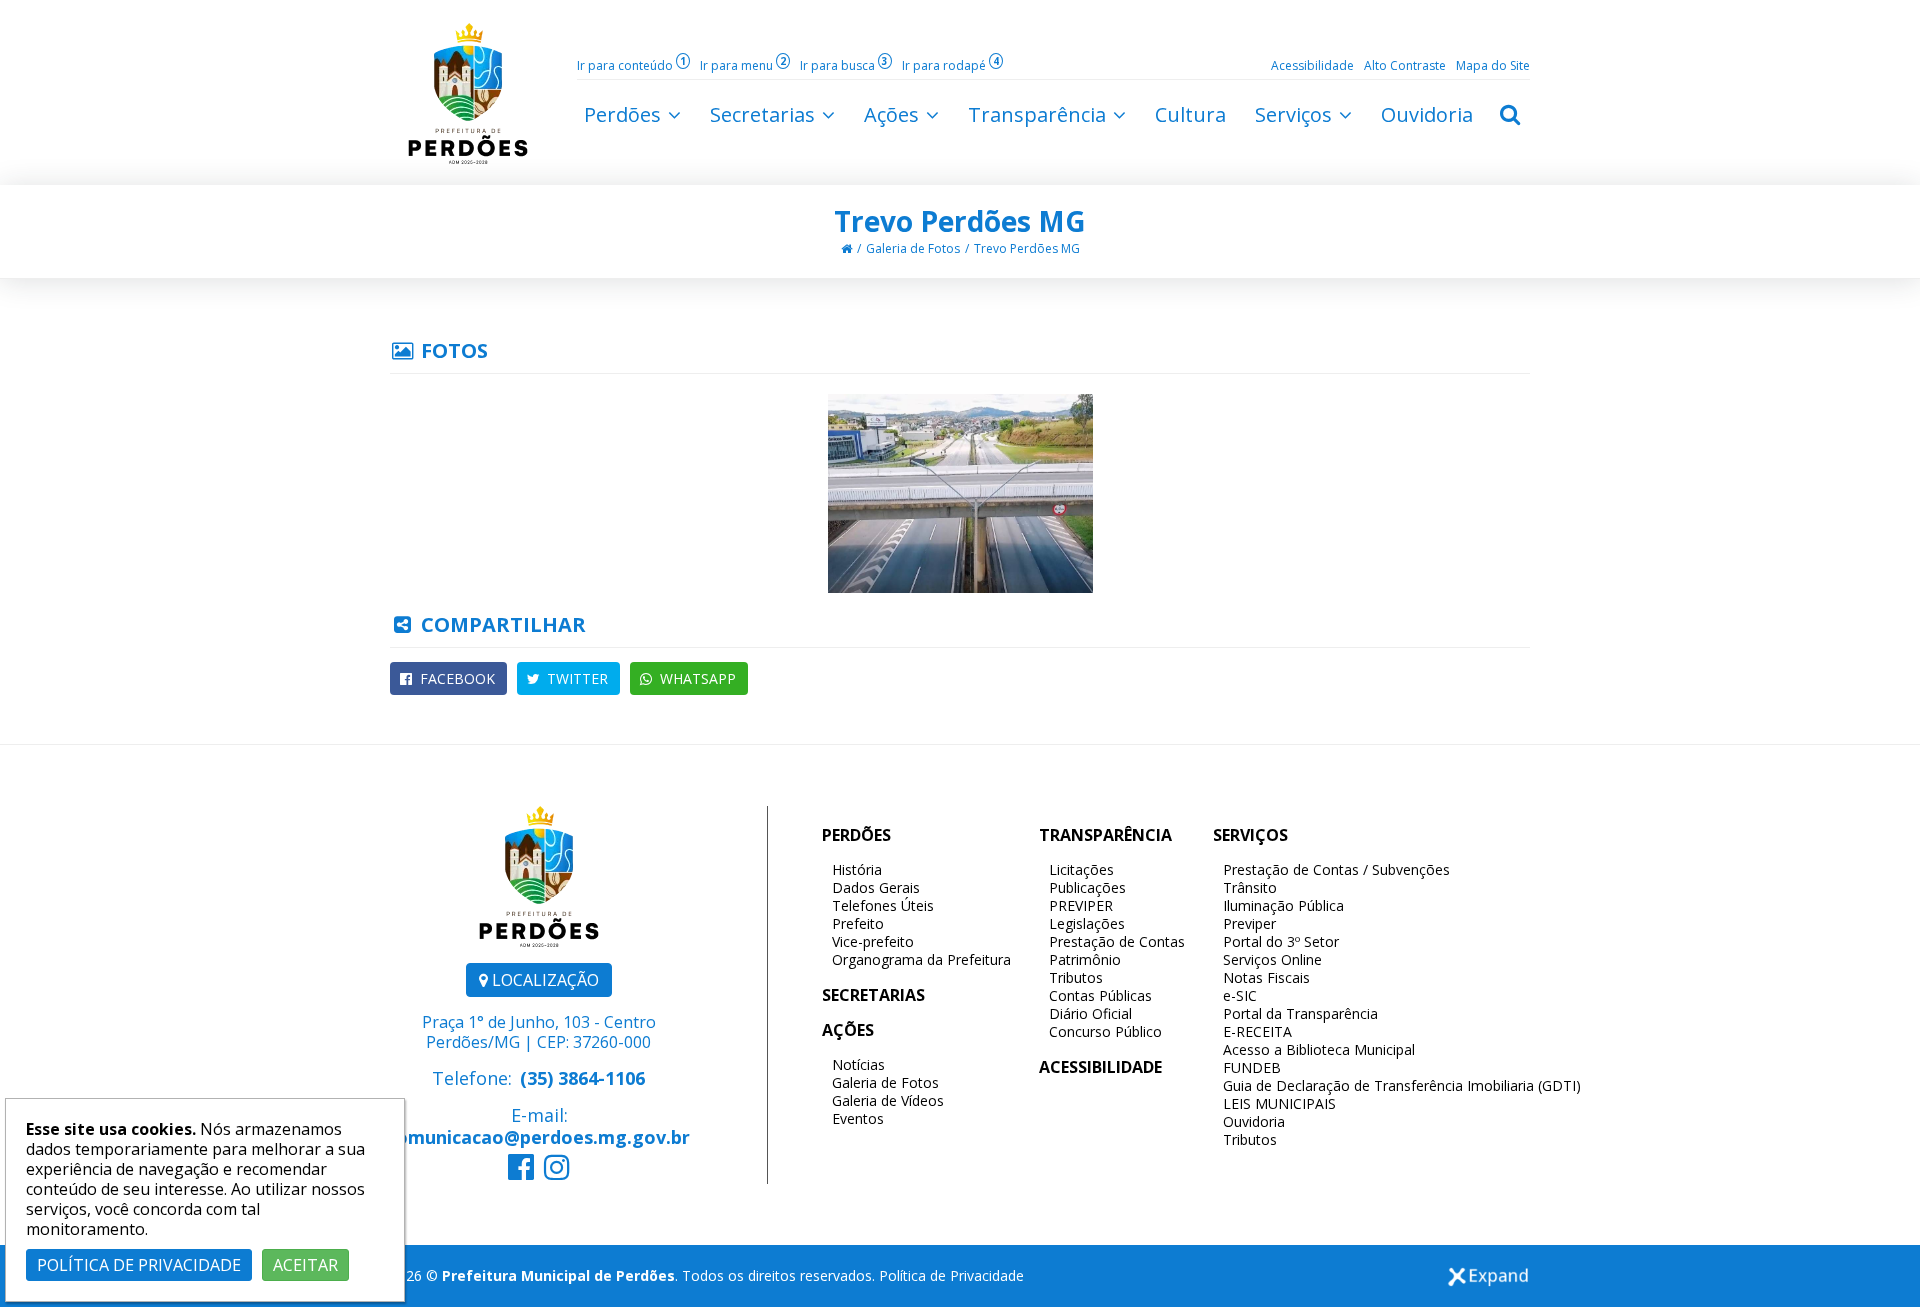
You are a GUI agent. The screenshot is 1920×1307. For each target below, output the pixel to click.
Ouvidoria (1254, 1121)
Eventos (858, 1118)
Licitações (1081, 869)
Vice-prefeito (873, 941)
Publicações (1087, 887)
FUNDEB (1252, 1067)
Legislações (1087, 923)
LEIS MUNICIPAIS (1279, 1103)
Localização (543, 980)
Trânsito (1250, 887)
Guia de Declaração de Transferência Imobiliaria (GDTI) (1402, 1085)
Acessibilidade (1312, 65)
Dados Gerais (876, 887)
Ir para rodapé (950, 65)
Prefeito (858, 923)
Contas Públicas (1100, 995)
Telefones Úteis (883, 905)
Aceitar (305, 1265)
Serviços (1296, 114)
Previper (1249, 923)
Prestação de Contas (1117, 941)
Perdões (625, 114)
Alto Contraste (1405, 65)
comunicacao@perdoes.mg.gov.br (538, 1137)
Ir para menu (743, 65)
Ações (894, 114)
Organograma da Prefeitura (921, 959)
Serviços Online (1272, 959)
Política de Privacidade (951, 1275)
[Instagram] (557, 1172)
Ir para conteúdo (631, 65)
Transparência (1039, 114)
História (857, 869)
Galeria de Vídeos (888, 1100)
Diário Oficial (1090, 1013)
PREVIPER (1081, 905)
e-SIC (1240, 995)
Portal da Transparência (1300, 1013)
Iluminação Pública (1283, 905)
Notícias (858, 1064)
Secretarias (765, 114)
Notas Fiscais (1266, 977)
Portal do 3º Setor (1281, 941)
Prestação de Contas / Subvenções (1336, 869)
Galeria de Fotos (913, 248)
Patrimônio (1085, 959)
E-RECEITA (1257, 1031)
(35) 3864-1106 (582, 1078)
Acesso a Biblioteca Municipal (1319, 1049)
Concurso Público (1105, 1031)
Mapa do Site (1493, 65)
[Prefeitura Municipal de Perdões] (468, 92)
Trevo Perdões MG (960, 221)
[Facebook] (521, 1172)
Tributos (1076, 977)
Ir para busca (844, 65)
